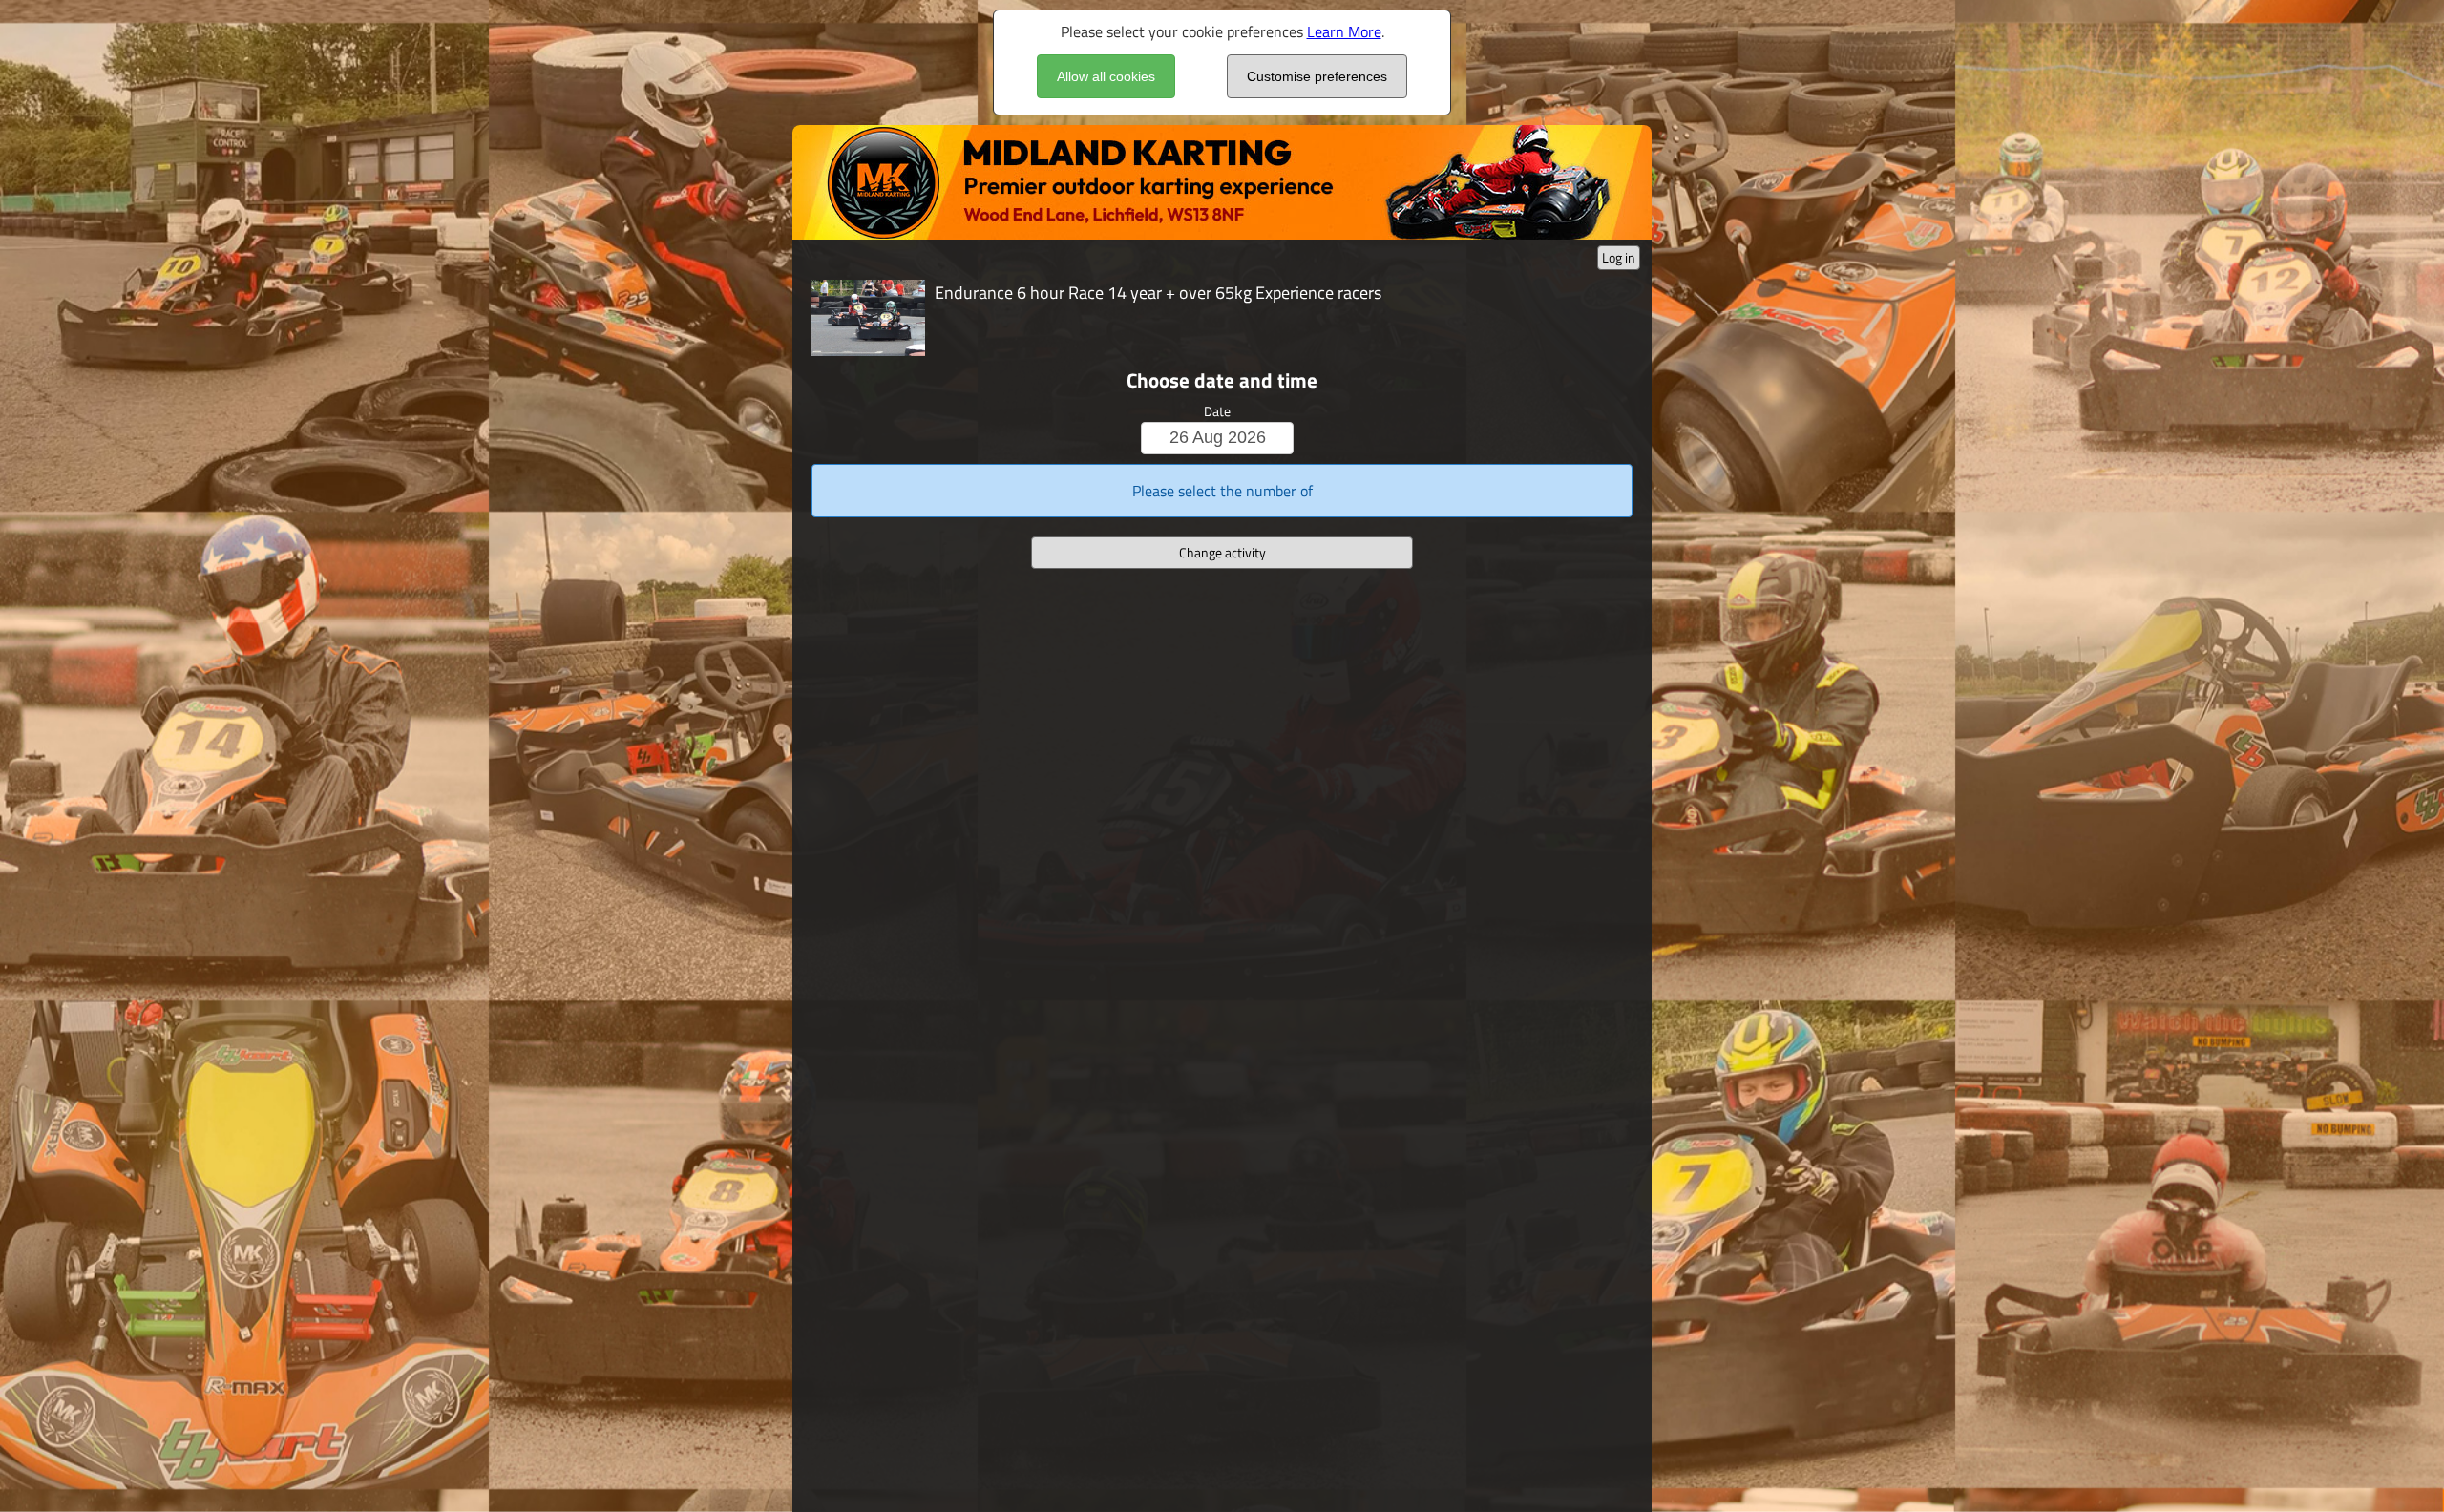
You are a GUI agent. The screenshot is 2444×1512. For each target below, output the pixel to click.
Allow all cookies (1106, 76)
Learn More (1344, 31)
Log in (1619, 257)
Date (1217, 411)
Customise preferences (1317, 76)
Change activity (1222, 552)
